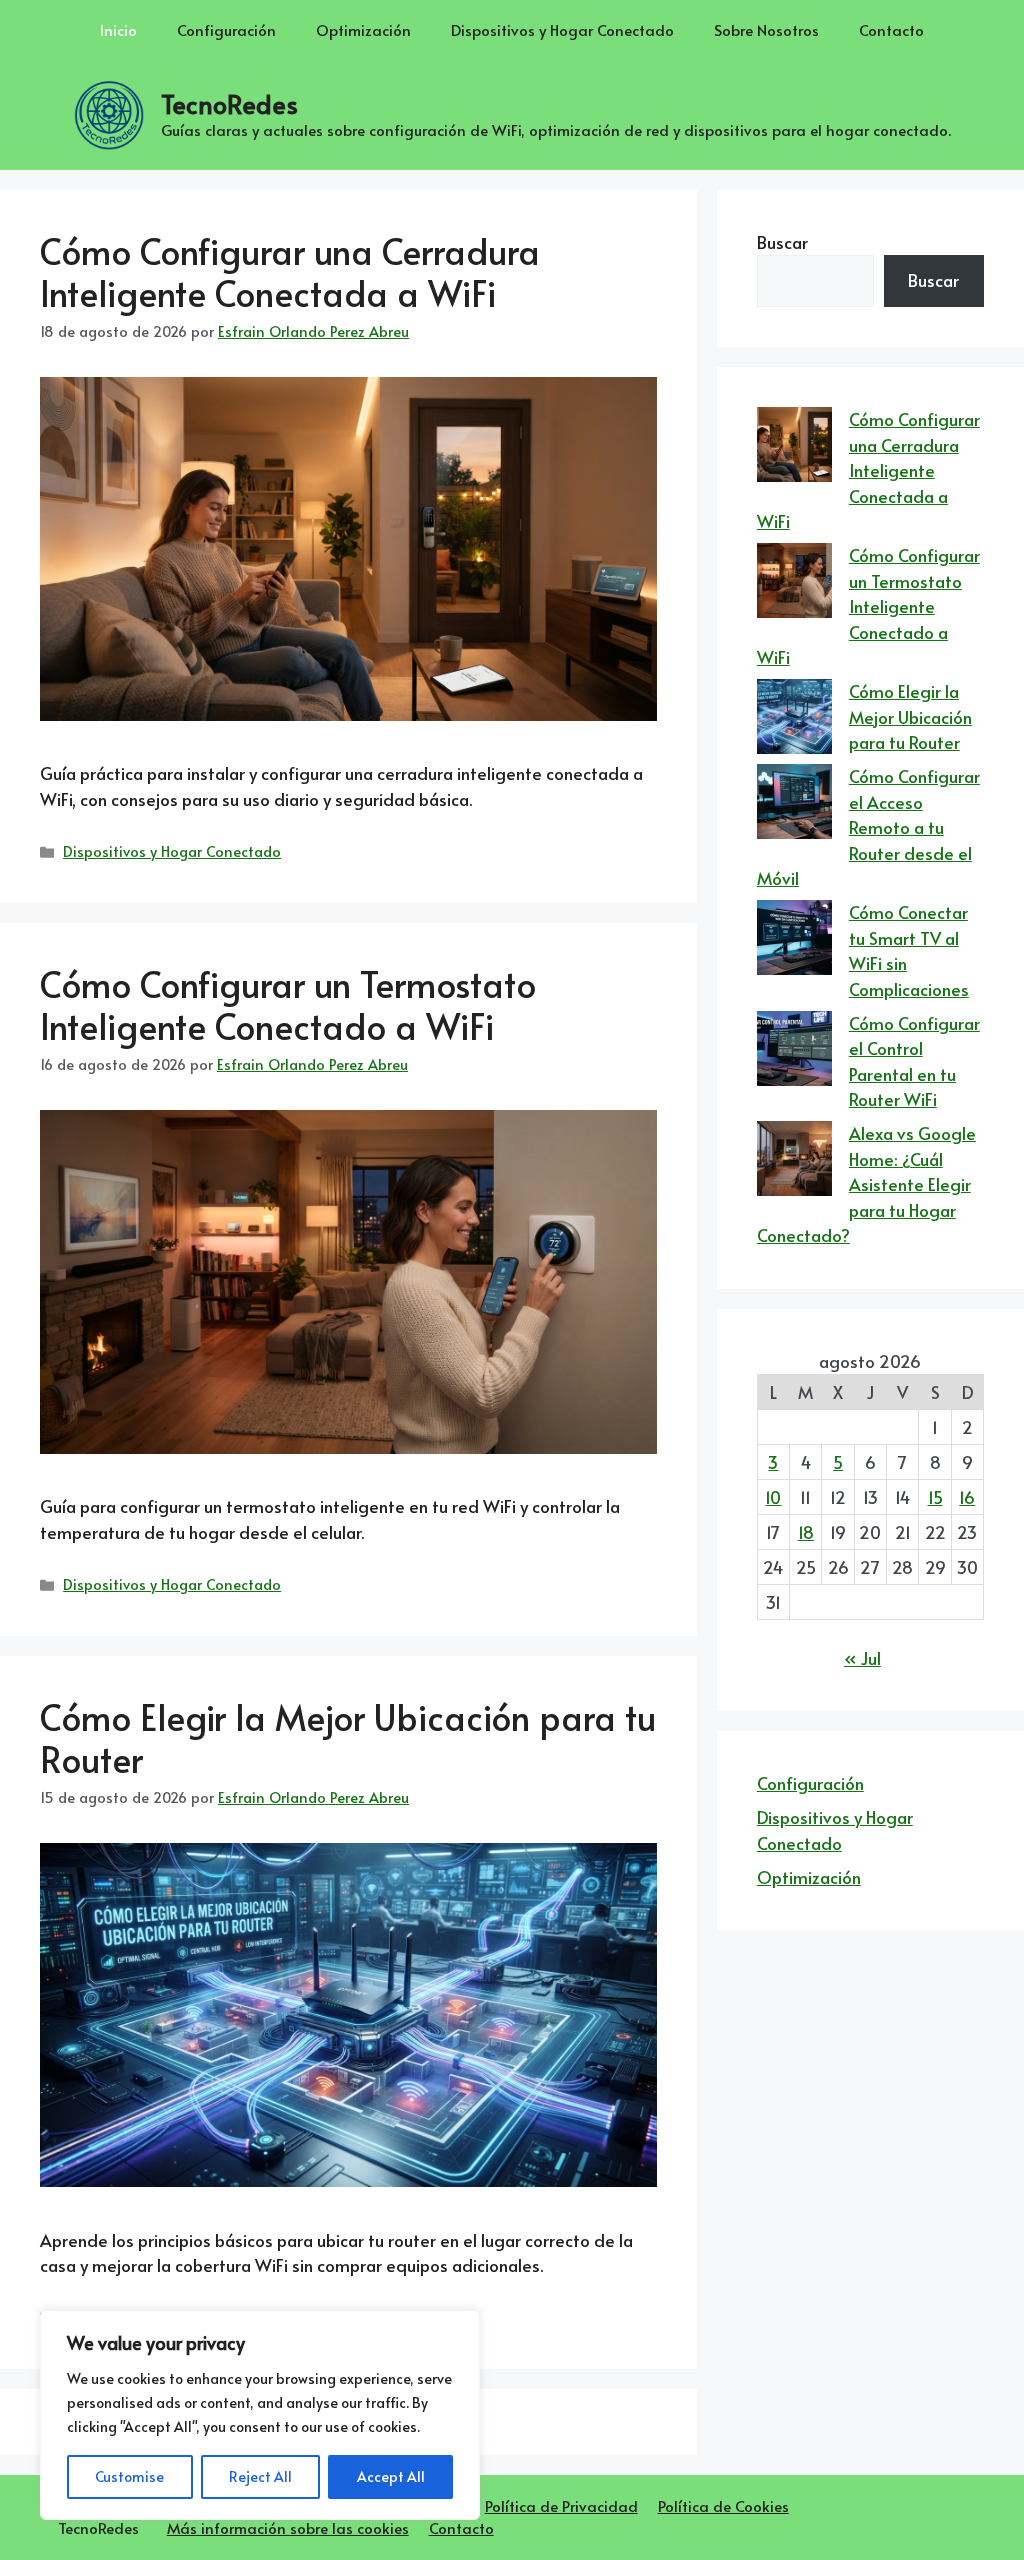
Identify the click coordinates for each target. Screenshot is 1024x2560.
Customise (129, 2476)
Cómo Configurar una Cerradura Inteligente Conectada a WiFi (290, 271)
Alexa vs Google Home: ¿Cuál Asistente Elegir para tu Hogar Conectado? (866, 1184)
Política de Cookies (723, 2505)
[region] (260, 2415)
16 (967, 1497)
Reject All (260, 2476)
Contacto (891, 29)
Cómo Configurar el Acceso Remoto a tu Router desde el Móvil (868, 827)
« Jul (862, 1658)
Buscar (782, 242)
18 (806, 1532)
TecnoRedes (229, 103)
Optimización (363, 29)
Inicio (118, 29)
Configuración (226, 29)
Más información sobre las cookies (288, 2527)
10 (773, 1497)
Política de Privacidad (561, 2505)
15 (935, 1497)
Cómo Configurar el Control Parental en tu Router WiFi (914, 1061)
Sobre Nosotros (766, 29)
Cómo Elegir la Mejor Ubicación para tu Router (348, 1737)
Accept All (391, 2476)
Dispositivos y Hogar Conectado (562, 29)
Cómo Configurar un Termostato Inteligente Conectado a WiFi (288, 1004)
